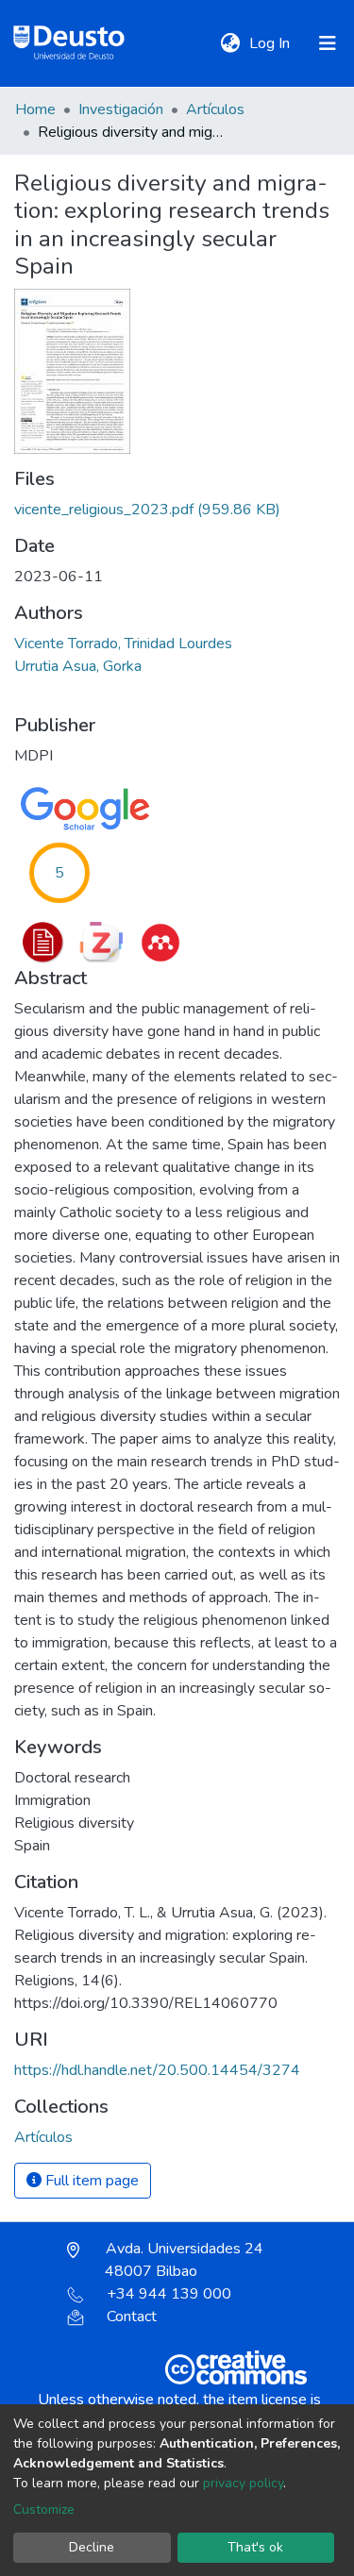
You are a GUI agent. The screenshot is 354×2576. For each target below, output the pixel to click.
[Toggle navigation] (328, 43)
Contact (132, 2317)
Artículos (215, 109)
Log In (271, 43)
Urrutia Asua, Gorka (78, 666)
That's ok (255, 2547)
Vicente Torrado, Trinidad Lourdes (123, 644)
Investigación (121, 109)
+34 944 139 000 (169, 2294)
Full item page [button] (90, 2181)
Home (35, 109)
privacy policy (243, 2483)
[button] (230, 43)
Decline (92, 2547)
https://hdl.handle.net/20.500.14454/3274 (157, 2070)
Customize (44, 2509)
